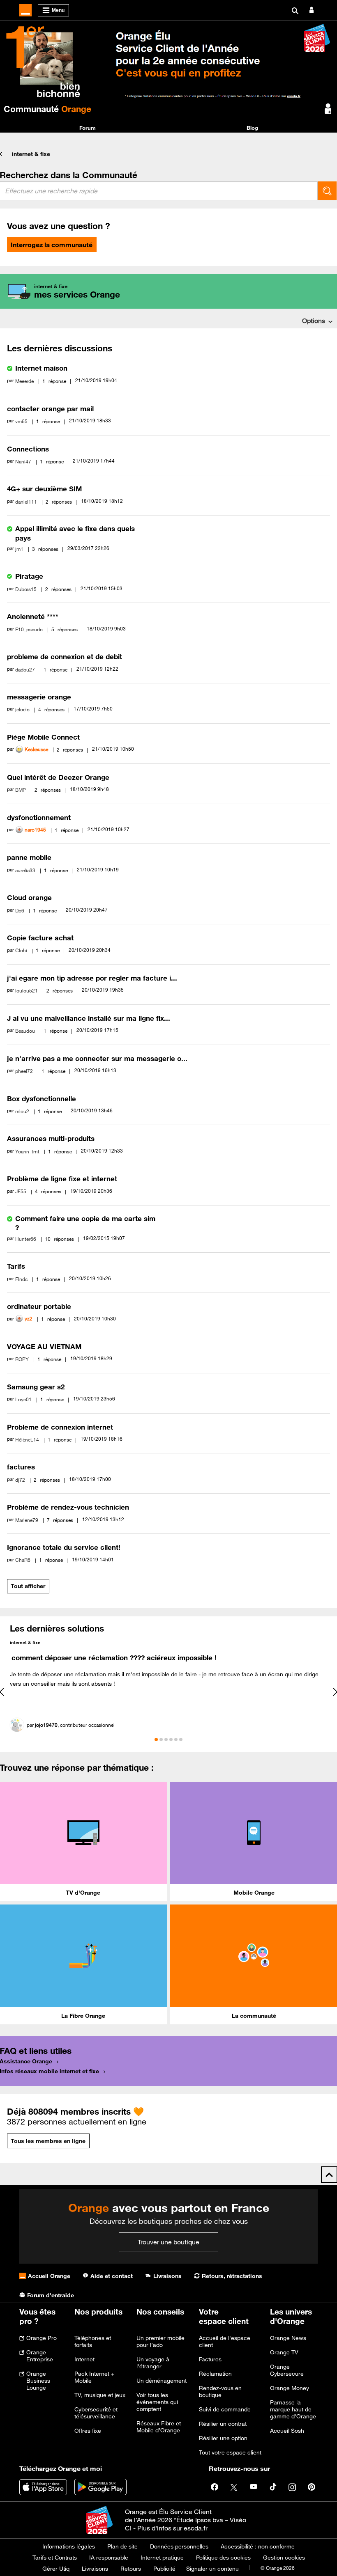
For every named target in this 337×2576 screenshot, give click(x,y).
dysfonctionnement (39, 818)
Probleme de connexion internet (60, 1427)
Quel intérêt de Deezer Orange (58, 777)
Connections (28, 449)
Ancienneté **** (33, 616)
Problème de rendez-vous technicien (68, 1507)
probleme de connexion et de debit (65, 657)
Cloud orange (29, 898)
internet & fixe (31, 154)
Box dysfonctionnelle (42, 1099)
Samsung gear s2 (36, 1387)
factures (21, 1467)
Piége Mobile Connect (43, 737)
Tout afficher (28, 1586)
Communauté (47, 109)
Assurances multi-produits (51, 1139)
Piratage (29, 576)
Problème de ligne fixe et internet (62, 1179)
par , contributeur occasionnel (71, 1725)
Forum (88, 128)
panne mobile (29, 857)
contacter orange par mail (50, 409)
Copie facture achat (40, 938)
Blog (252, 128)
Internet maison (41, 368)
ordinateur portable (39, 1306)
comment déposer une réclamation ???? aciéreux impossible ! (114, 1658)
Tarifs (16, 1266)
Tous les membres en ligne (48, 2141)
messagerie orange (39, 697)
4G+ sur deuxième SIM (44, 489)
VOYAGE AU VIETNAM (44, 1347)
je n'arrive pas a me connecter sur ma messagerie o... (97, 1059)
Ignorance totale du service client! (64, 1547)
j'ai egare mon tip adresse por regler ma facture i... (92, 978)
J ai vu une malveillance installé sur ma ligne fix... (89, 1018)
